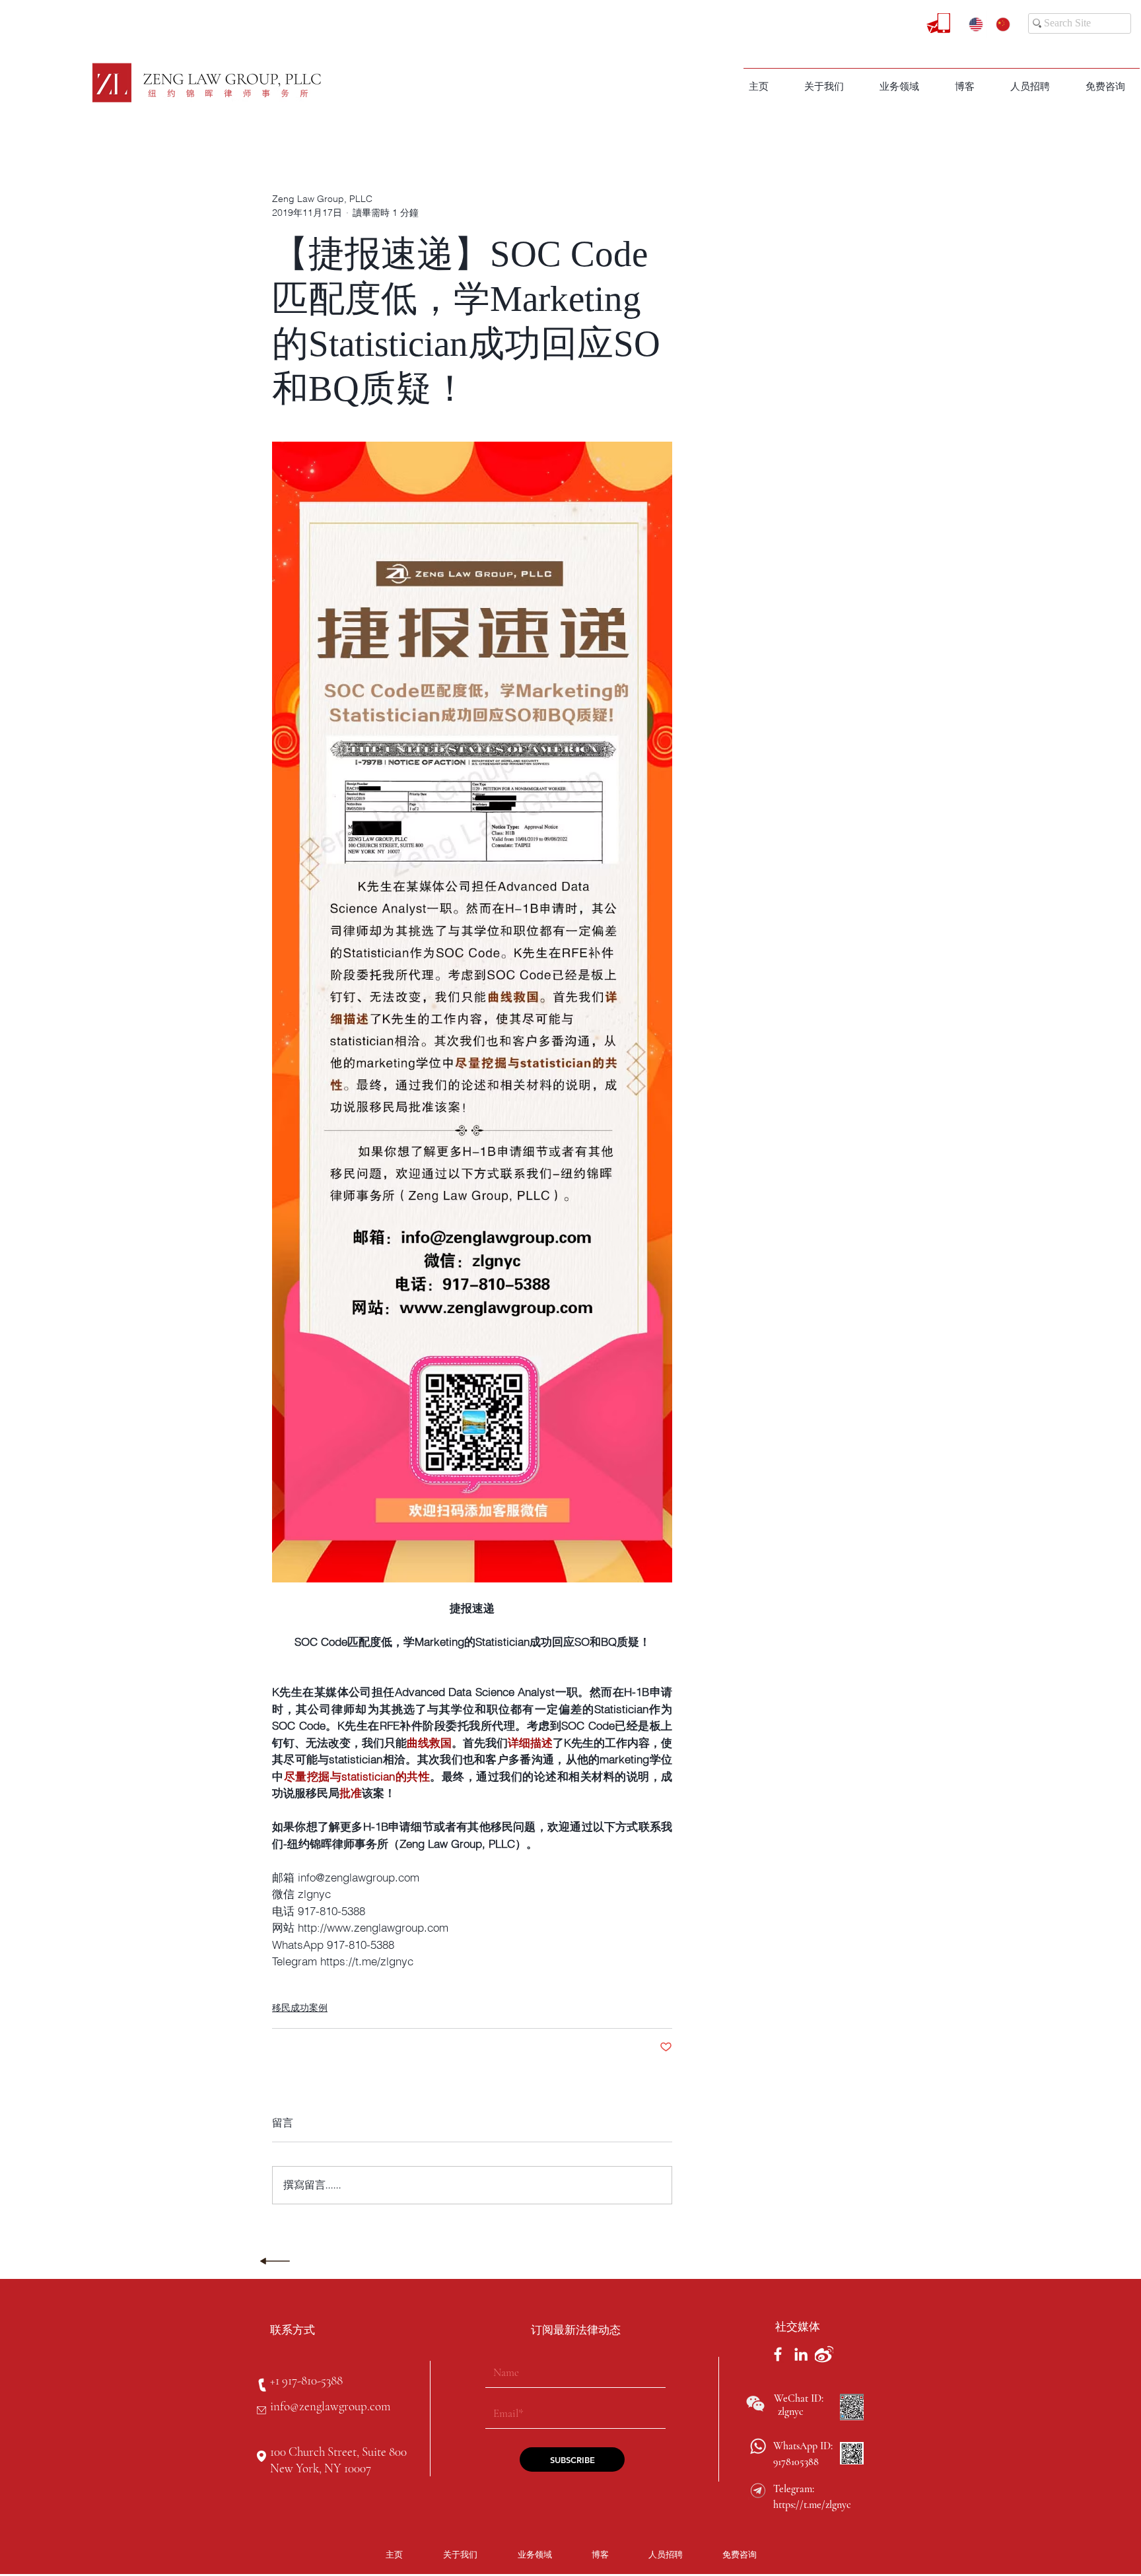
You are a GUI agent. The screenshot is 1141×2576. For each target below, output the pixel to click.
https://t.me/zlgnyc (812, 2505)
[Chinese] (999, 24)
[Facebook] (778, 2354)
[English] (973, 24)
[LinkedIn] (801, 2354)
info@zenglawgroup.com (330, 2406)
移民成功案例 (300, 2008)
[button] (899, 86)
